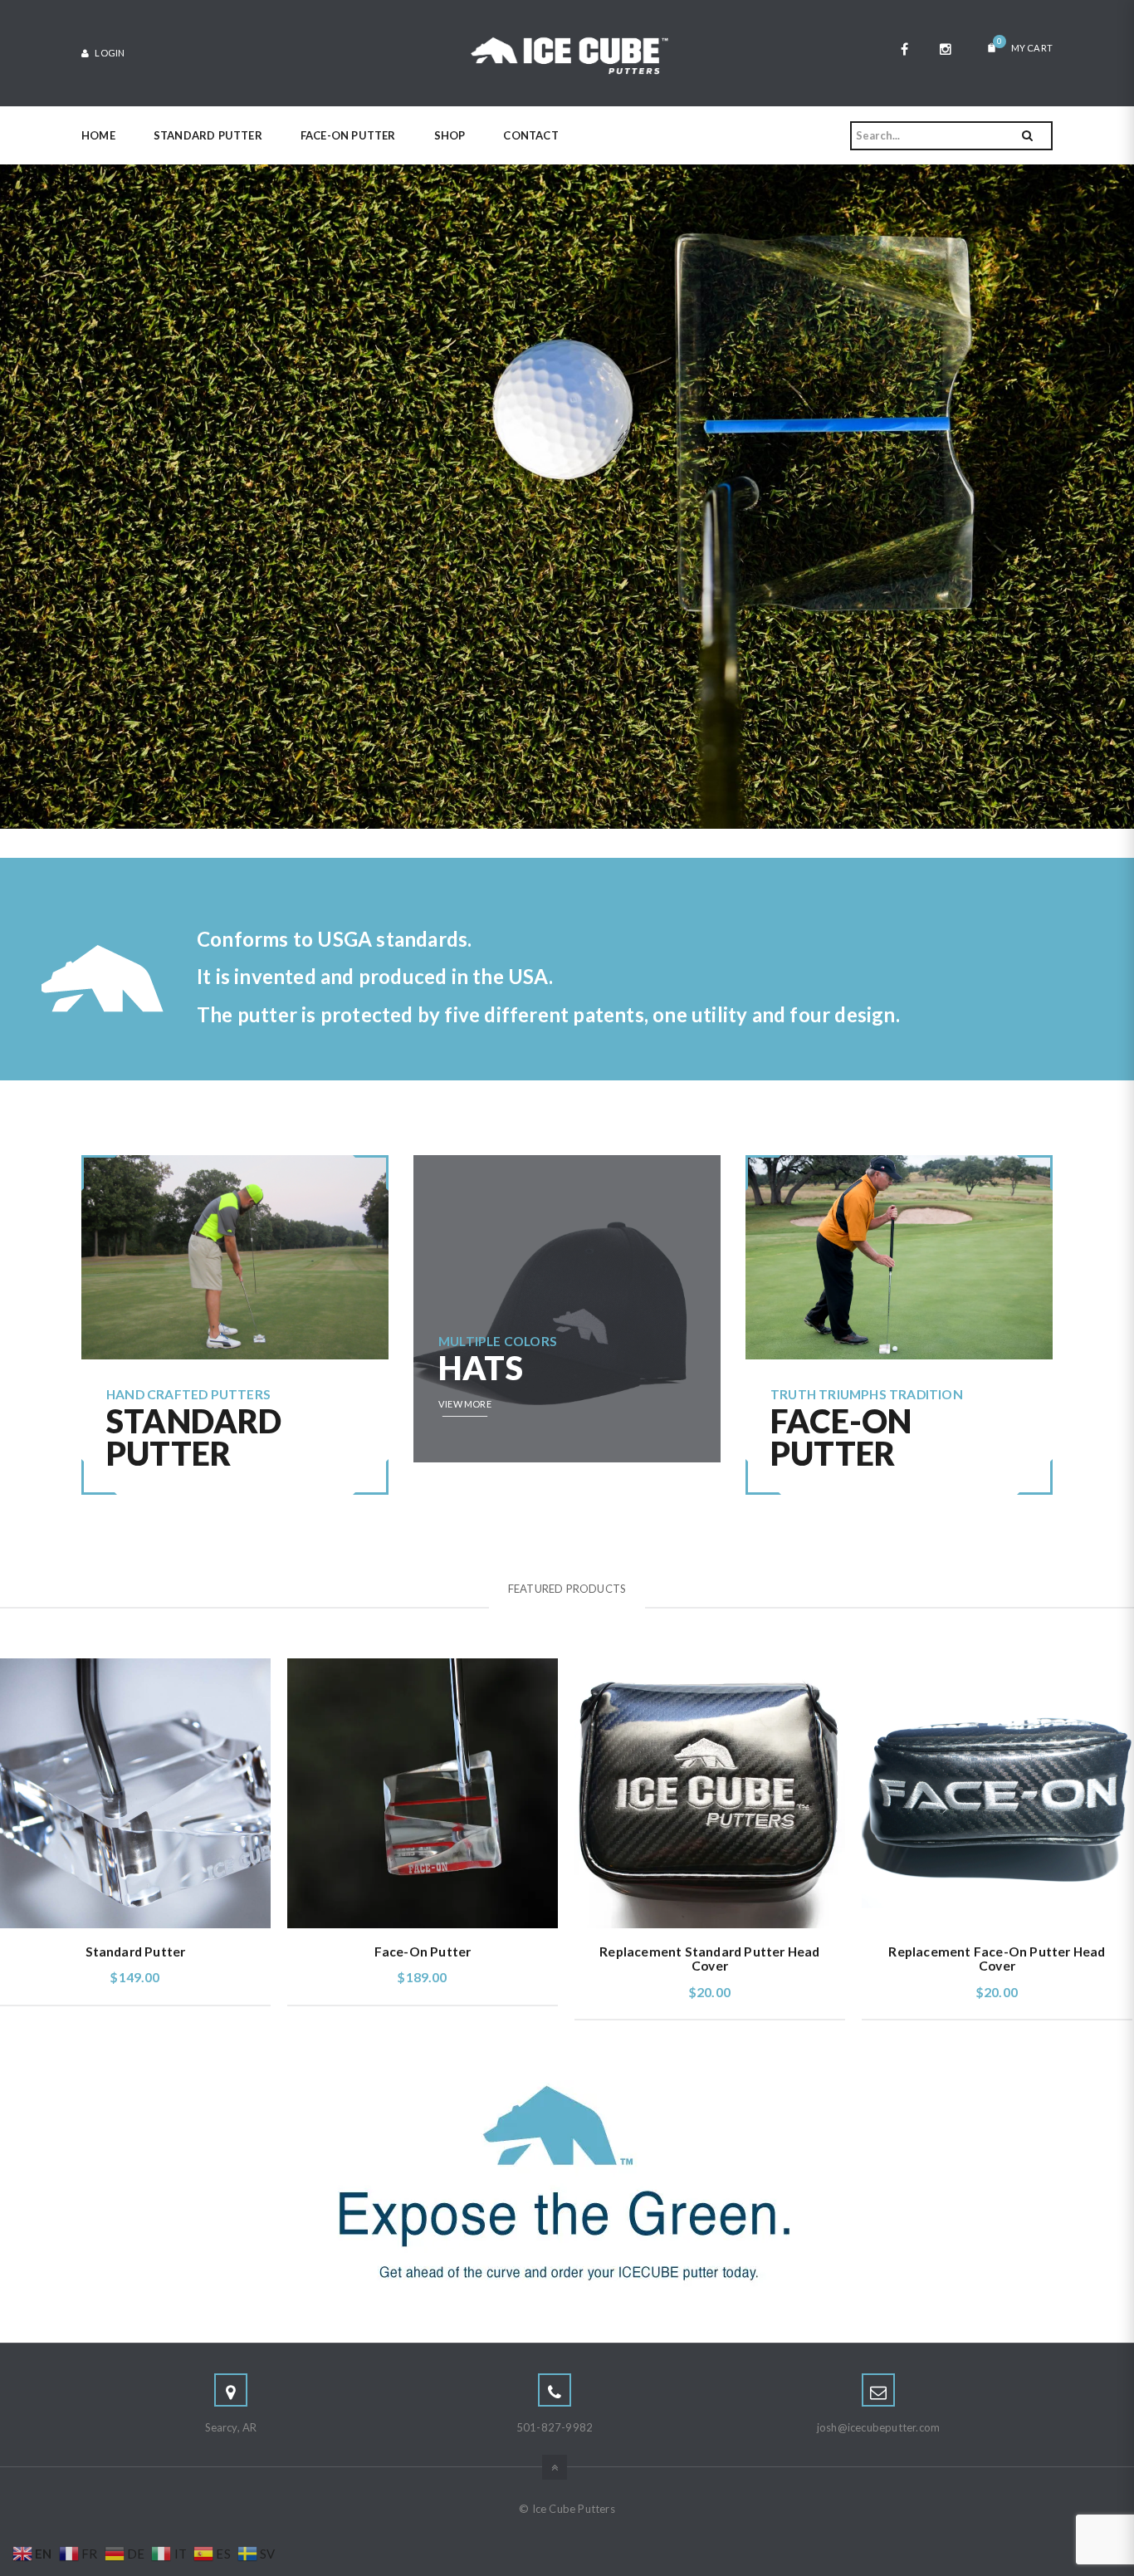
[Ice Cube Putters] (567, 51)
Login (109, 53)
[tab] (567, 1589)
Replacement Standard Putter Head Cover (709, 1959)
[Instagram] (946, 49)
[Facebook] (904, 49)
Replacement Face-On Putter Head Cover (997, 1959)
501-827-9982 (555, 2427)
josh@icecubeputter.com (878, 2427)
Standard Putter (136, 1952)
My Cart (1025, 45)
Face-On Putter (423, 1952)
